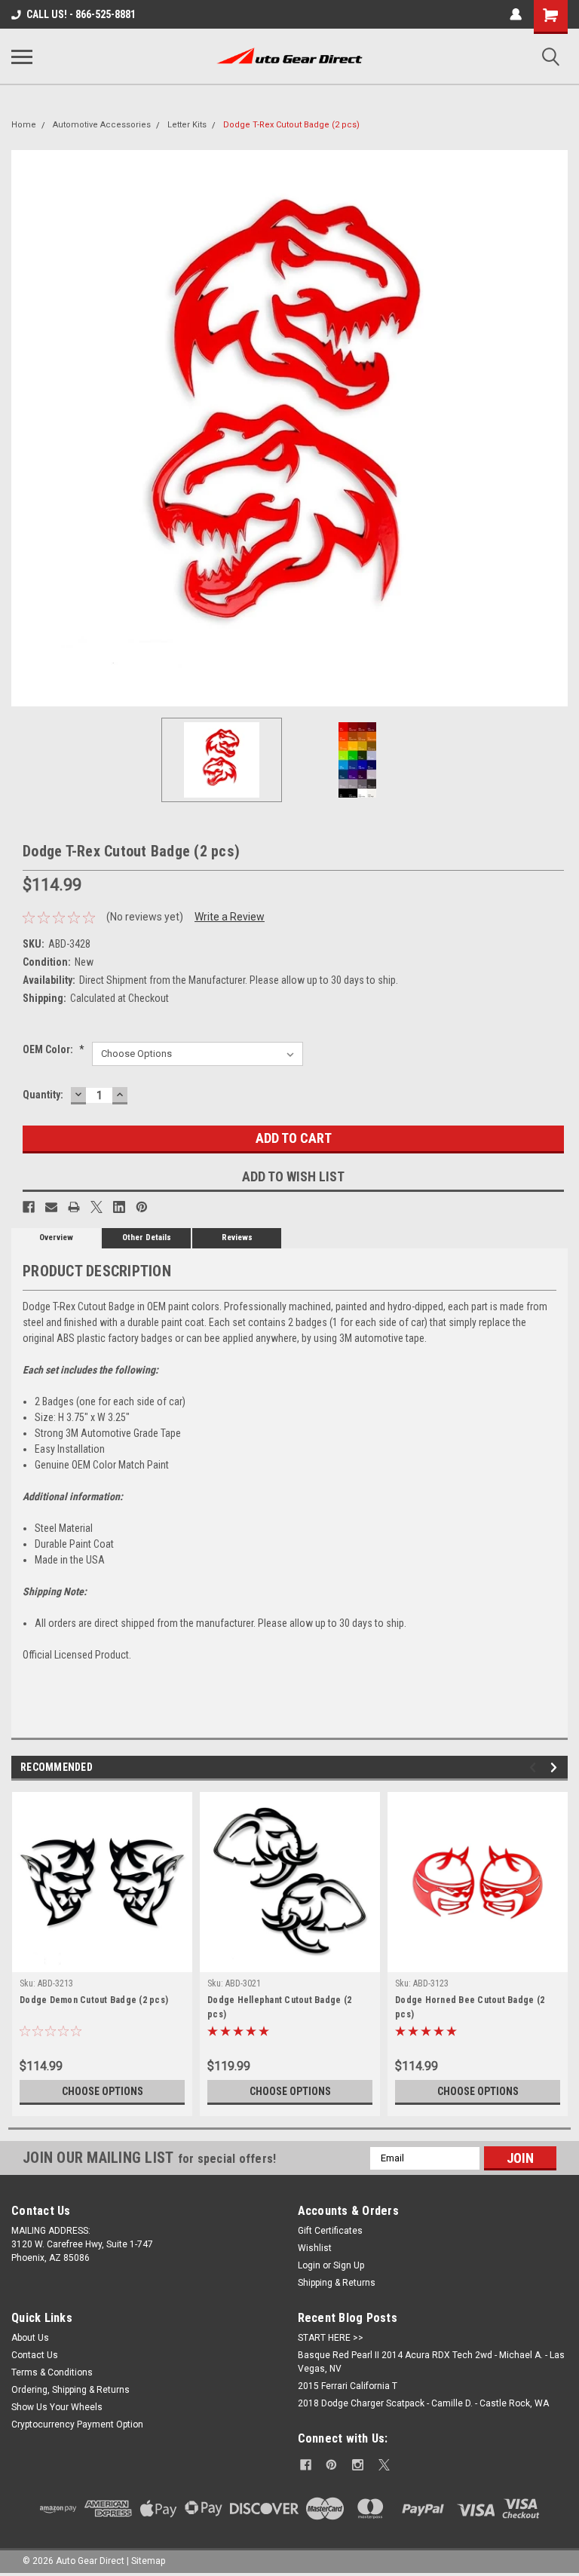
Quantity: (43, 1095)
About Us (30, 2338)
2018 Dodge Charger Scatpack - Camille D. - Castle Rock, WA (423, 2403)
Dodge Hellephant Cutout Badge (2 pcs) (279, 2007)
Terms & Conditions (52, 2372)
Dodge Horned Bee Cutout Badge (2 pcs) (470, 2007)
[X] (96, 1207)
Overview (56, 1237)
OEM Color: (54, 1049)
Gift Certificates (330, 2231)
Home (24, 125)
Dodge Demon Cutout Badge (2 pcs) (94, 2000)
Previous (23, 428)
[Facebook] (29, 1207)
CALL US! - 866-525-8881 (81, 14)
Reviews (237, 1237)
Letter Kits (187, 125)
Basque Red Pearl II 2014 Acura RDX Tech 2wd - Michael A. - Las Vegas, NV (431, 2362)
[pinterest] (331, 2465)
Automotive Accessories (102, 125)
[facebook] (306, 2465)
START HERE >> (331, 2338)
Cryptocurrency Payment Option (77, 2424)
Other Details (147, 1237)
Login (309, 2265)
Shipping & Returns (337, 2283)
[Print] (74, 1207)
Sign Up (349, 2265)
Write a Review (230, 917)
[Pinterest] (142, 1207)
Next (556, 428)
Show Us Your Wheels (57, 2407)
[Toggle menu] (22, 57)
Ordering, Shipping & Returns (70, 2390)
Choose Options (103, 2091)
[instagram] (358, 2465)
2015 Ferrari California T (348, 2386)
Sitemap (148, 2561)
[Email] (51, 1207)
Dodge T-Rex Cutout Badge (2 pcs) (291, 125)
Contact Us (35, 2355)
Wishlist (315, 2248)
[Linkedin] (119, 1207)
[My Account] (516, 14)
